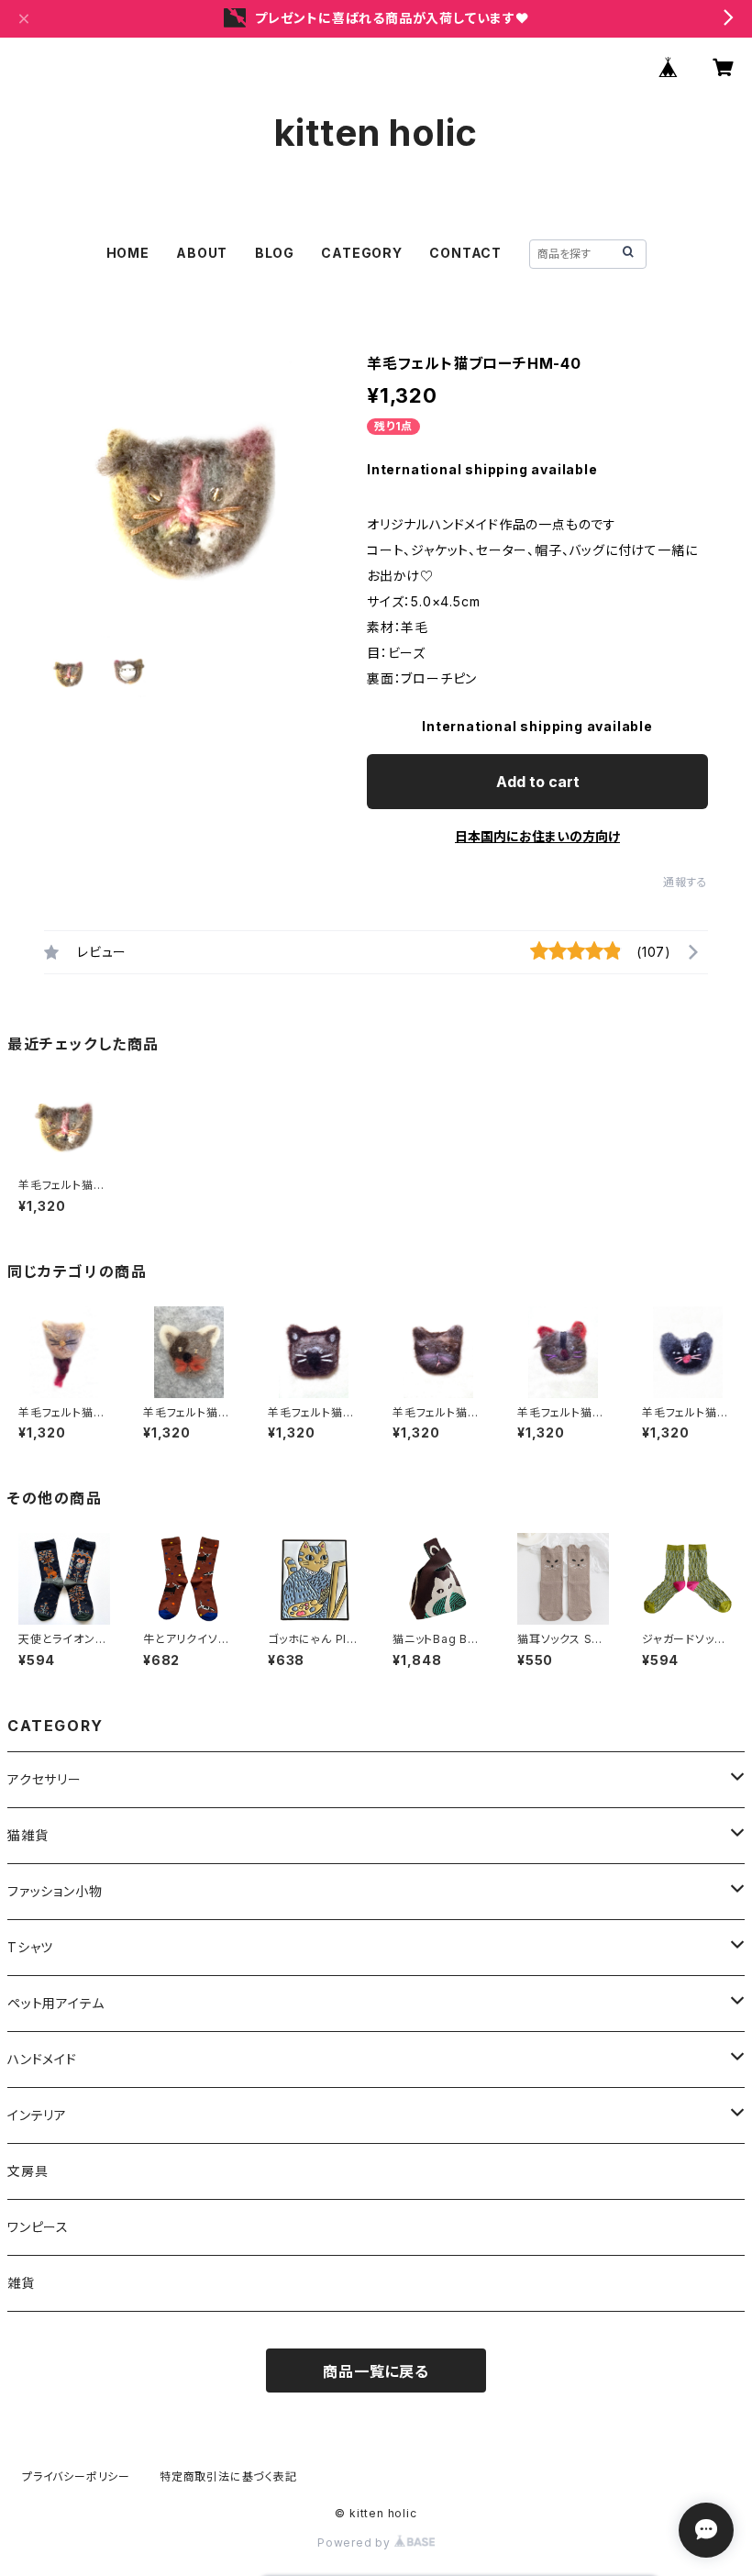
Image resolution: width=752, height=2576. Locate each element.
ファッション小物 (61, 1891)
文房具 (28, 2171)
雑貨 (21, 2283)
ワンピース (38, 2227)
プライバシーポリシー (76, 2476)
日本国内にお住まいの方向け (537, 836)
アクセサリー (44, 1779)
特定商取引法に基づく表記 (228, 2476)
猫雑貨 (28, 1835)
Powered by (356, 2543)
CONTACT (465, 253)
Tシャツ (37, 1947)
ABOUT (202, 253)
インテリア (37, 2115)
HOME (128, 253)
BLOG (275, 253)
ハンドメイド (42, 2059)
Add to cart (538, 782)
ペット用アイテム (55, 2003)
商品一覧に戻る (376, 2371)
